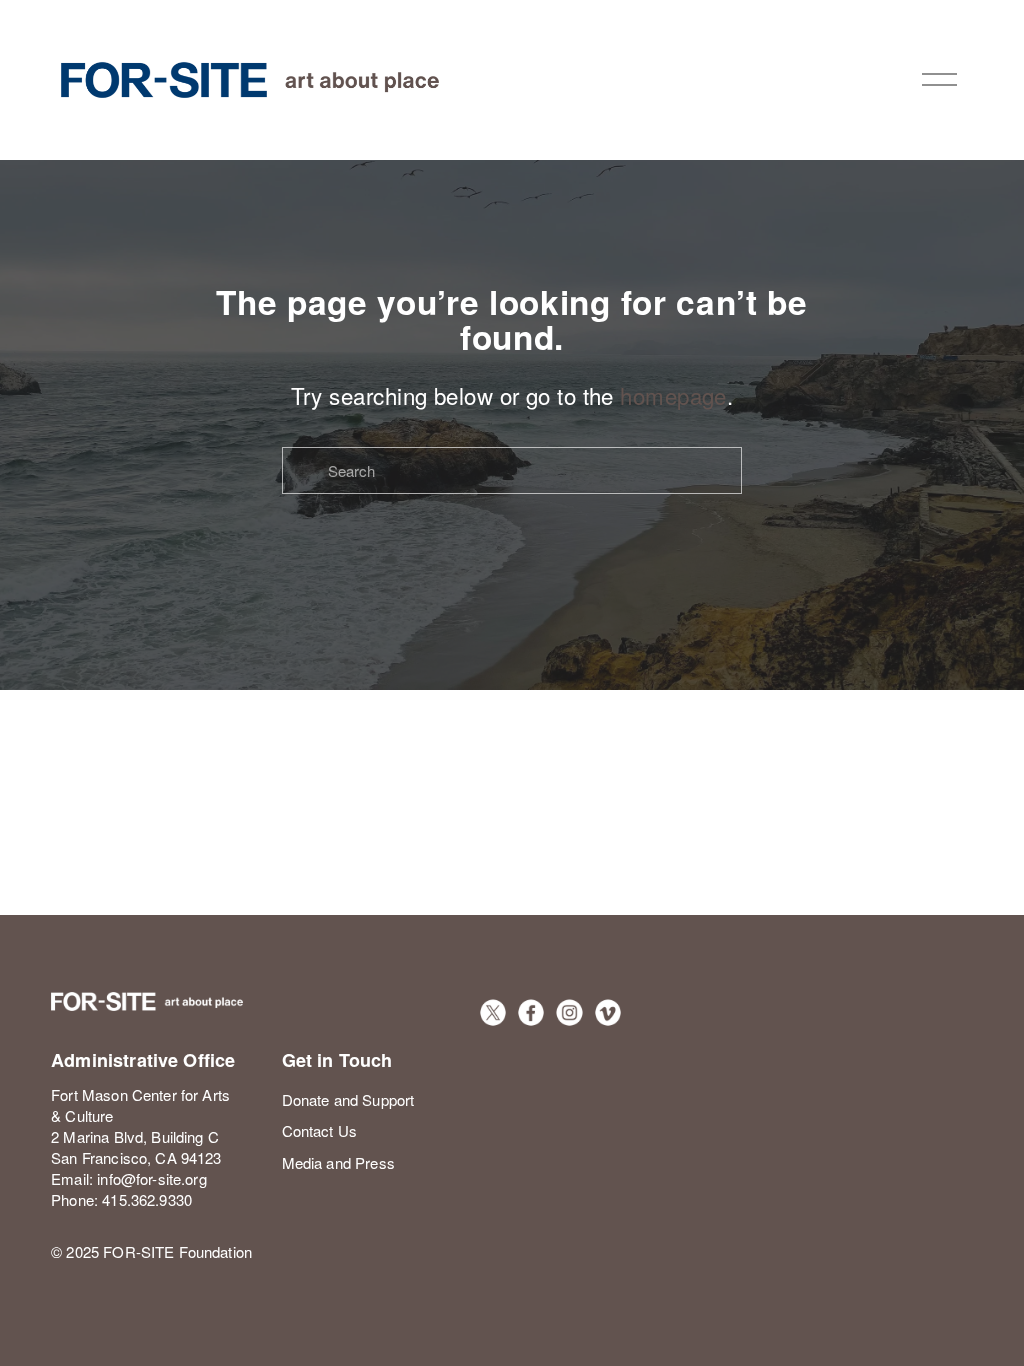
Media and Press (338, 1162)
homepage (673, 395)
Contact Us (320, 1130)
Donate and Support (348, 1099)
